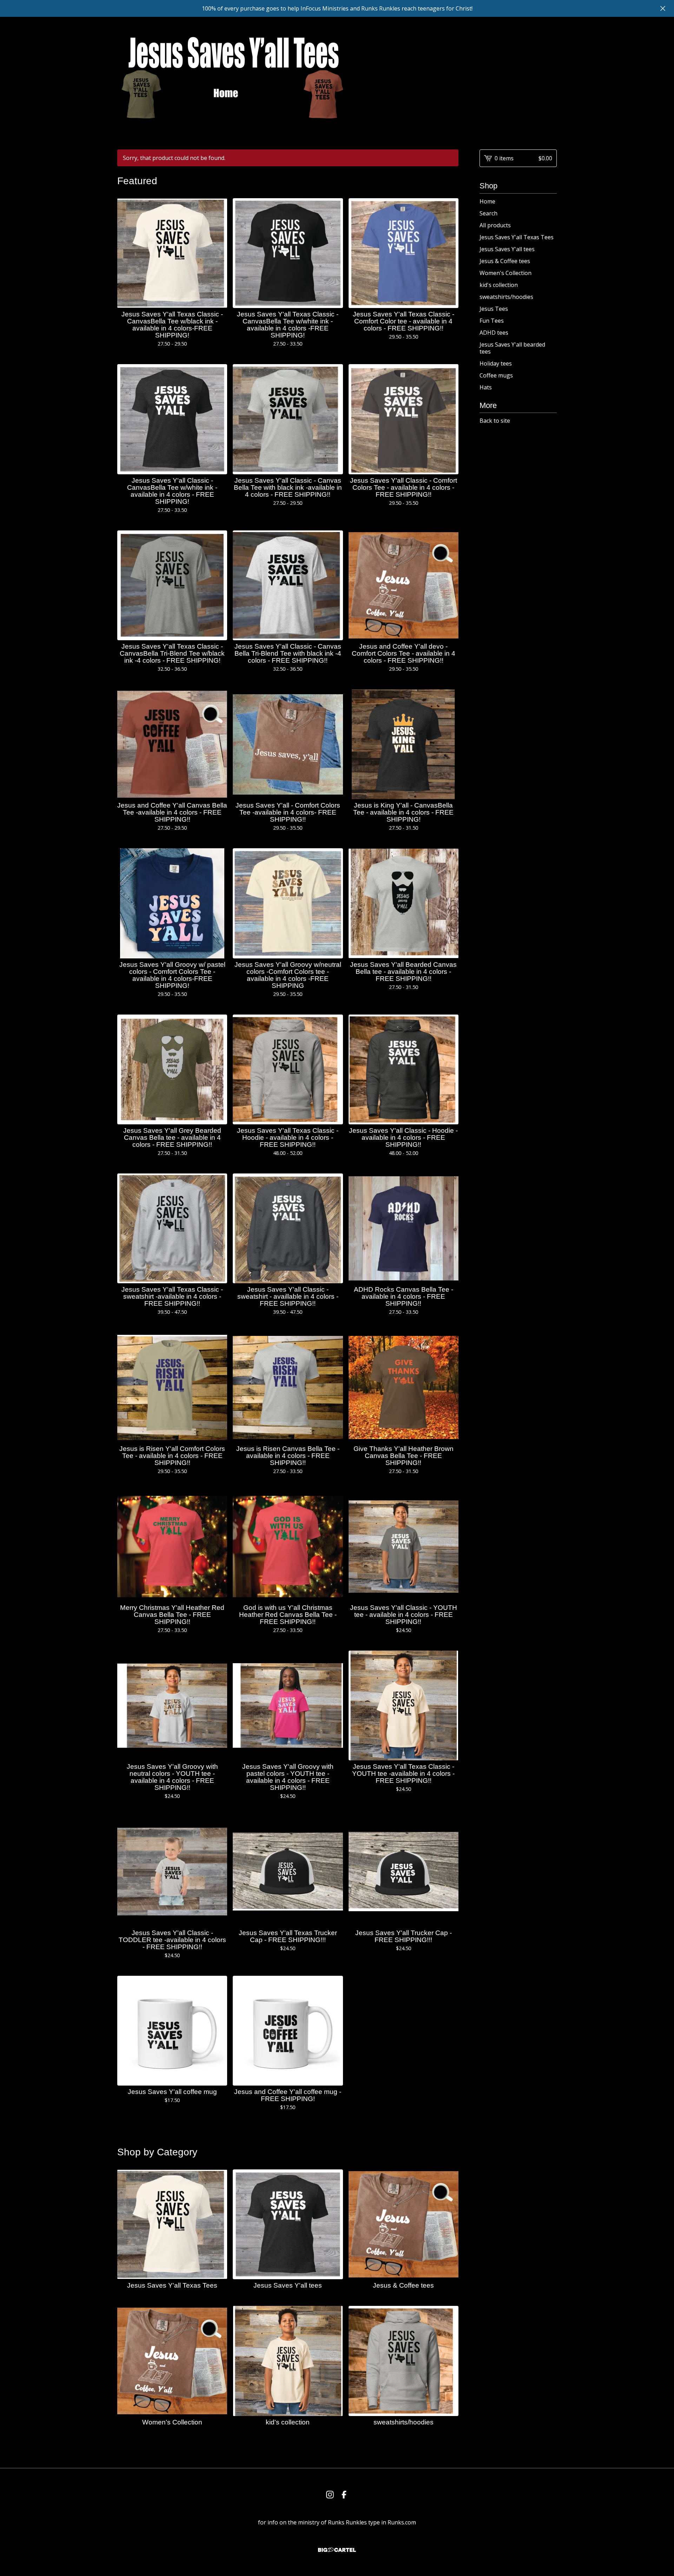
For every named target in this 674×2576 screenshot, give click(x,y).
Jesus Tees (494, 309)
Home (487, 201)
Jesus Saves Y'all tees (507, 249)
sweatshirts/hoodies (506, 297)
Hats (486, 387)
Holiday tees (496, 363)
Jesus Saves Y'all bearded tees (512, 348)
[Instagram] (330, 2495)
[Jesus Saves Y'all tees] (232, 78)
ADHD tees (494, 333)
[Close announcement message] (663, 8)
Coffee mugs (496, 375)
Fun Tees (492, 321)
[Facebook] (344, 2495)
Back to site (495, 421)
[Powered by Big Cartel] (337, 2550)
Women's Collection (505, 273)
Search (488, 213)
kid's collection (499, 285)
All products (495, 225)
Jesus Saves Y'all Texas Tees (517, 237)
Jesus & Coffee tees (505, 261)
